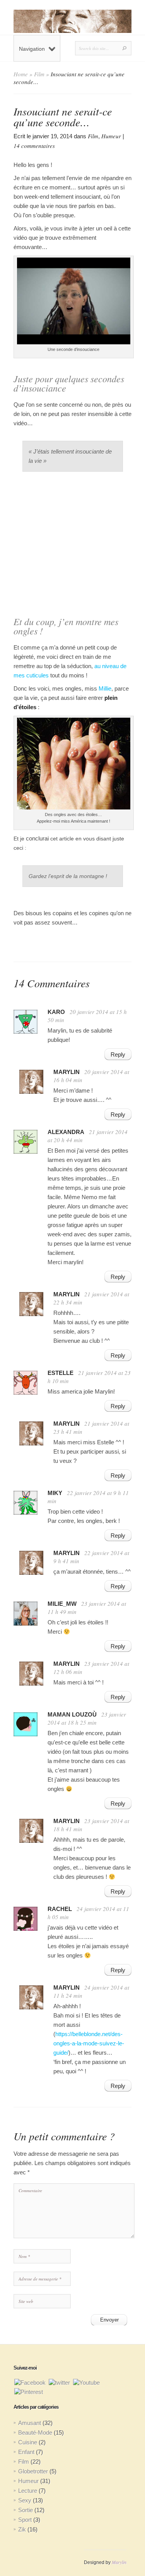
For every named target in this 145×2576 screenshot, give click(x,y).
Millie (105, 688)
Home (21, 74)
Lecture (28, 2491)
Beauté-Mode (35, 2433)
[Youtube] (86, 2382)
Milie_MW (62, 1604)
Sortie (26, 2510)
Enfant (26, 2452)
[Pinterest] (29, 2391)
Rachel (60, 1909)
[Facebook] (30, 2382)
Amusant (30, 2423)
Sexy (25, 2500)
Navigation (32, 49)
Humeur (111, 136)
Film (39, 74)
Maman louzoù (72, 1714)
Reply (118, 1054)
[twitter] (59, 2382)
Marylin (119, 2562)
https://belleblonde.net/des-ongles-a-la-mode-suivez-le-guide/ (89, 2043)
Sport (25, 2520)
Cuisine (28, 2442)
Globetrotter (33, 2471)
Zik (22, 2529)
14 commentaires (34, 146)
